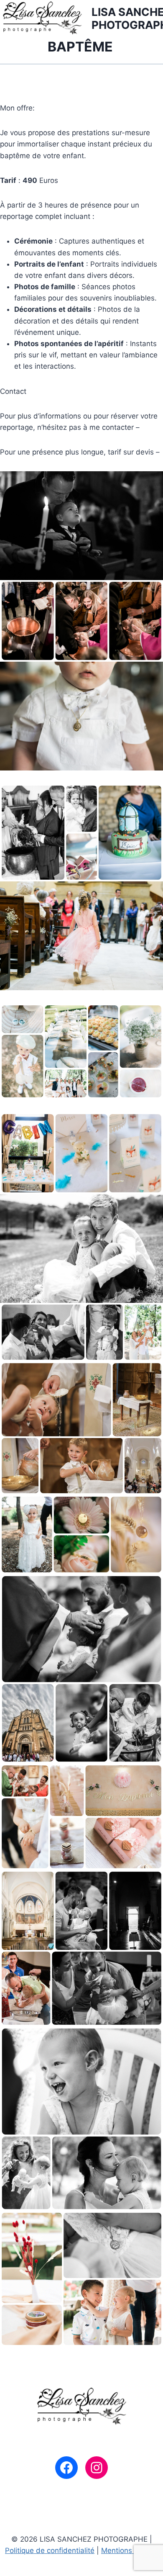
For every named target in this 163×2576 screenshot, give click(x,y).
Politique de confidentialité (50, 2550)
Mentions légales (130, 2550)
